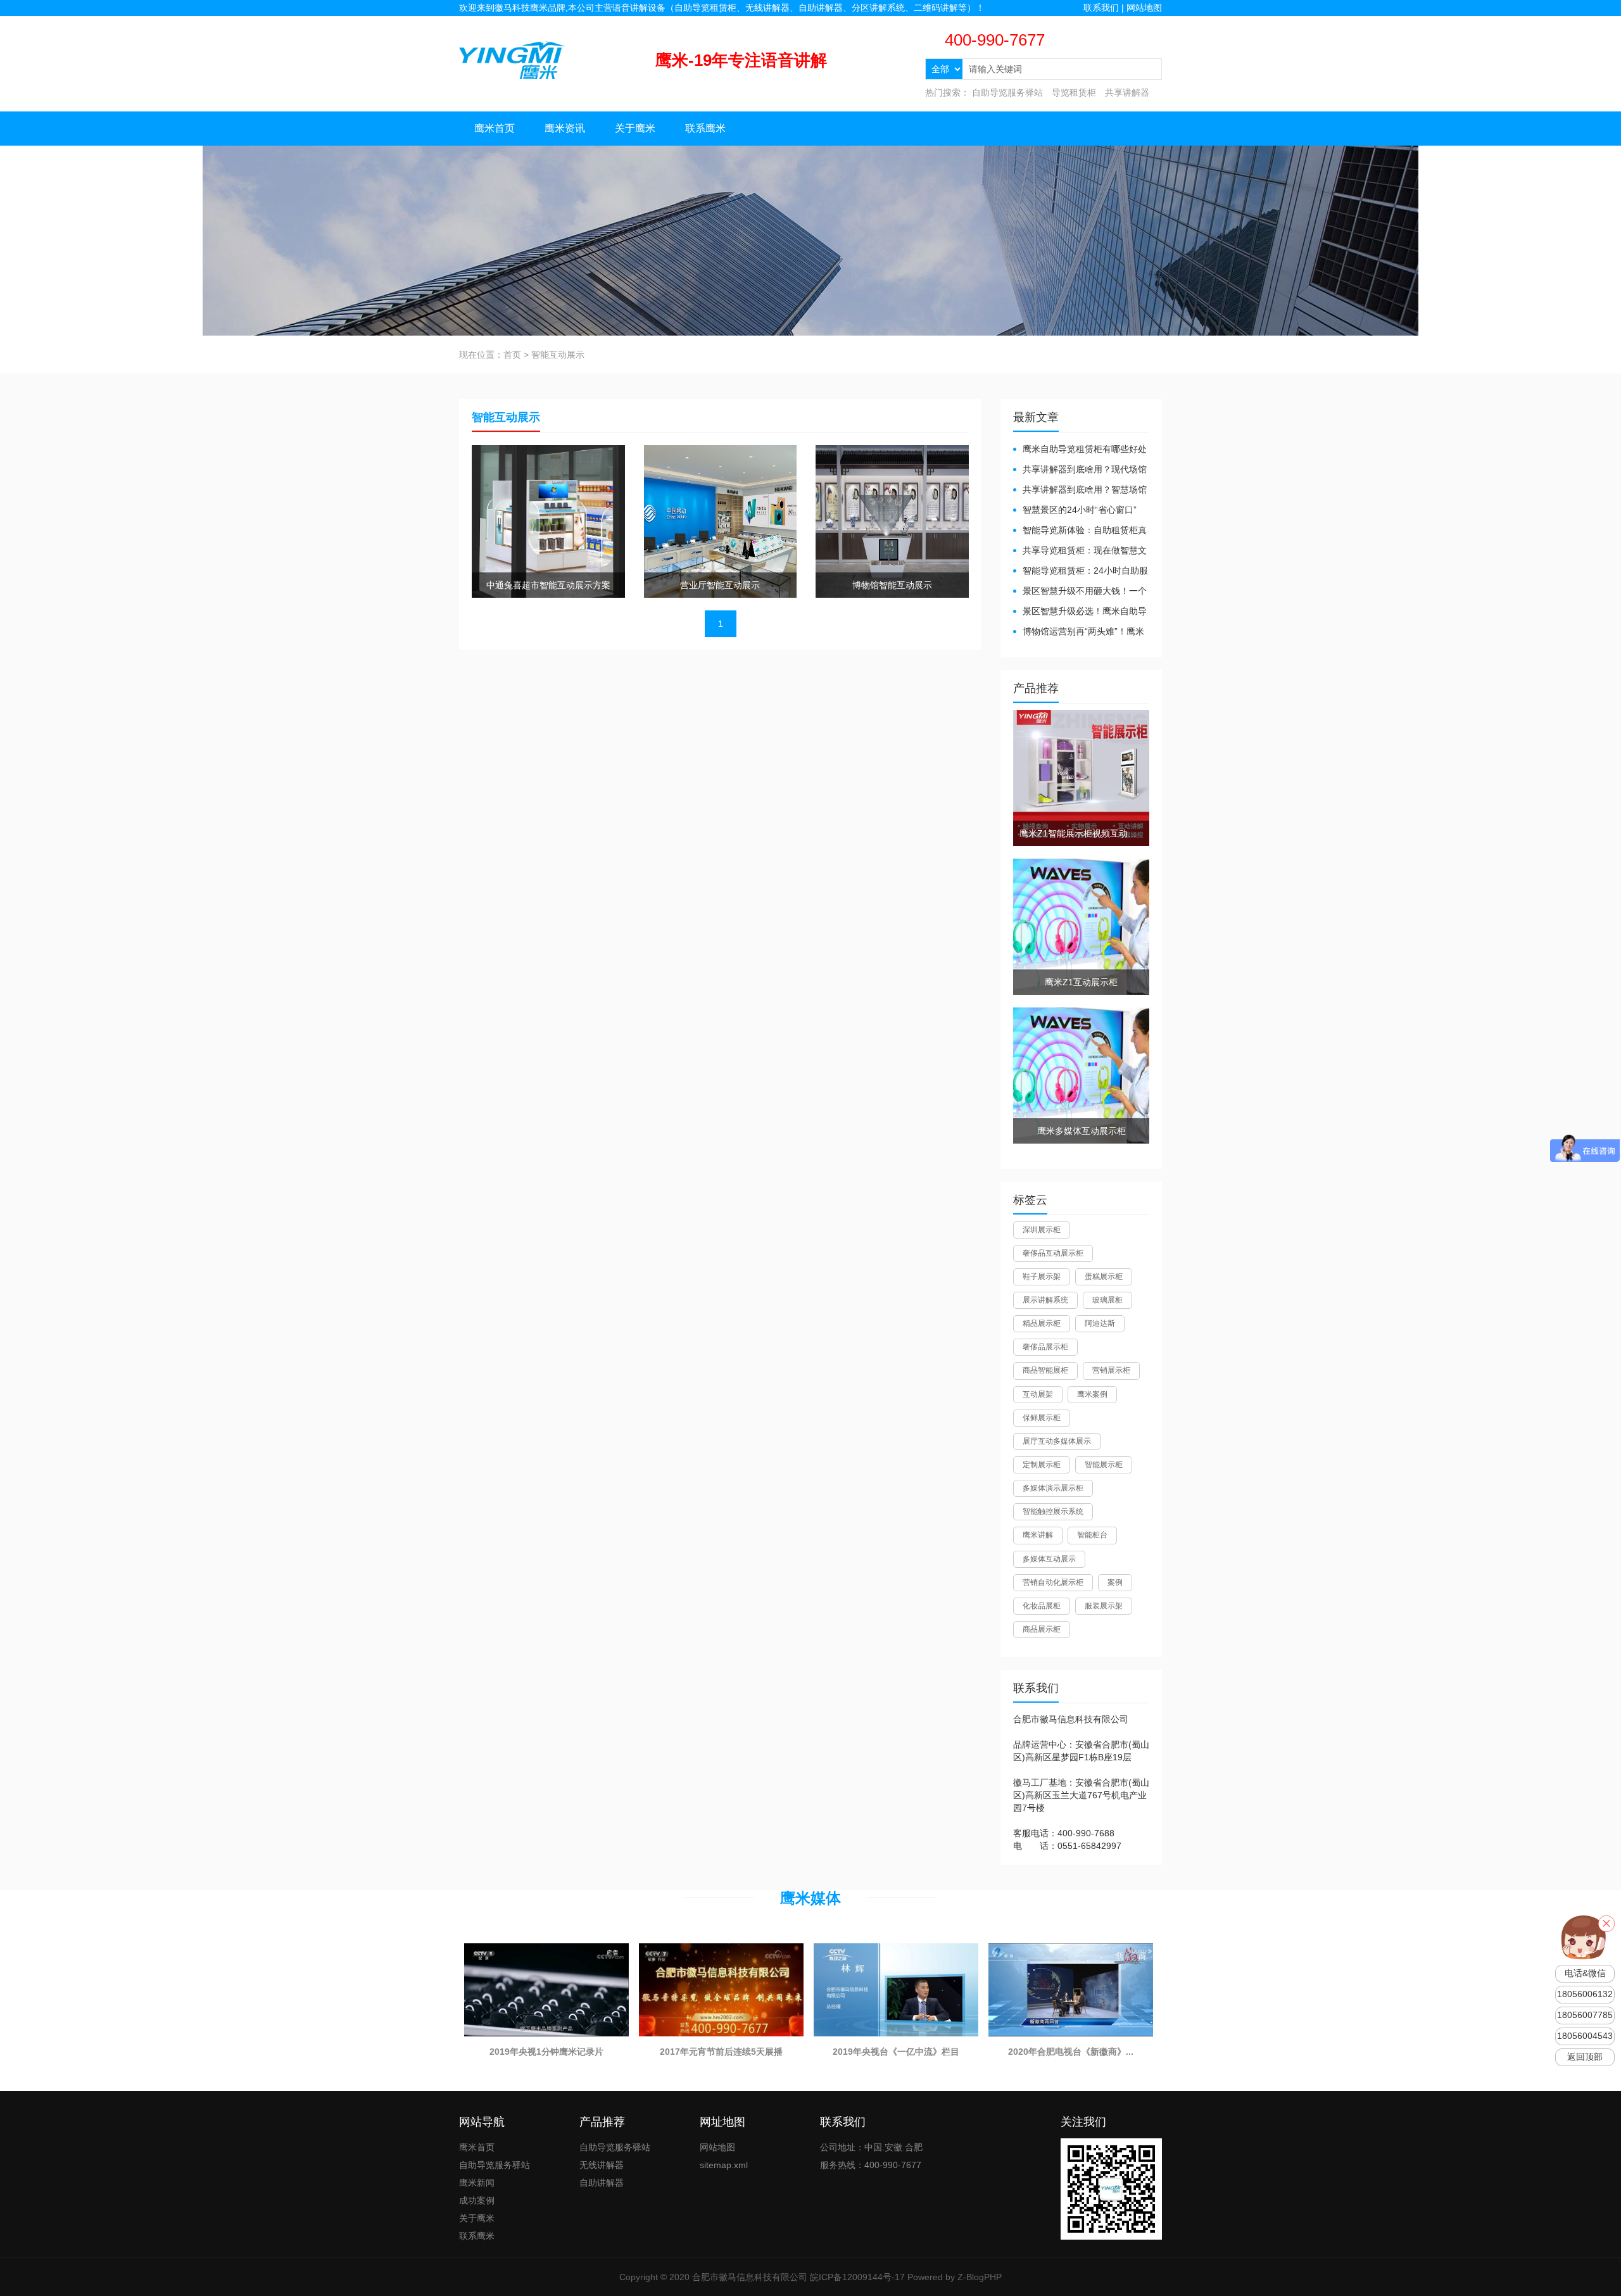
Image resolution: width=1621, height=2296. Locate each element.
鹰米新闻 (477, 2183)
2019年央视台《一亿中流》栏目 (896, 2052)
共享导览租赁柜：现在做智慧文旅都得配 (1080, 551)
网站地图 (1144, 8)
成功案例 (477, 2200)
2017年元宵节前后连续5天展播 (721, 2052)
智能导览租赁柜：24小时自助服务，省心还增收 (1081, 571)
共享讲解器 (1127, 92)
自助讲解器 (602, 2183)
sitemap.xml (724, 2165)
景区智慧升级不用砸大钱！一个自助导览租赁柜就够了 (1080, 592)
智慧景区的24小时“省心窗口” (1080, 510)
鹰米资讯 (565, 128)
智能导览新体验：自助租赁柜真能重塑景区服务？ (1080, 531)
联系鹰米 (705, 128)
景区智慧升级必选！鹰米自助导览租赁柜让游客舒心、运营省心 (1080, 612)
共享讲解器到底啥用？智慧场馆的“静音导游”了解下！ (1080, 490)
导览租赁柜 (1074, 92)
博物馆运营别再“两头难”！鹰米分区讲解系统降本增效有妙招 (1079, 632)
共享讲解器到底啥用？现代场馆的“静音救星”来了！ (1080, 470)
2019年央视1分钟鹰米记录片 (546, 2052)
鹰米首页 (495, 128)
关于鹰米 (635, 128)
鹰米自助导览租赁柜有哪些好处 (1085, 449)
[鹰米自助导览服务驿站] (512, 60)
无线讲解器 (602, 2165)
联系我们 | (1105, 8)
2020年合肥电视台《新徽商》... (1071, 2052)
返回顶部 (1585, 2057)
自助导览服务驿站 (1007, 92)
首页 (512, 355)
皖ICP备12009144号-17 (857, 2277)
